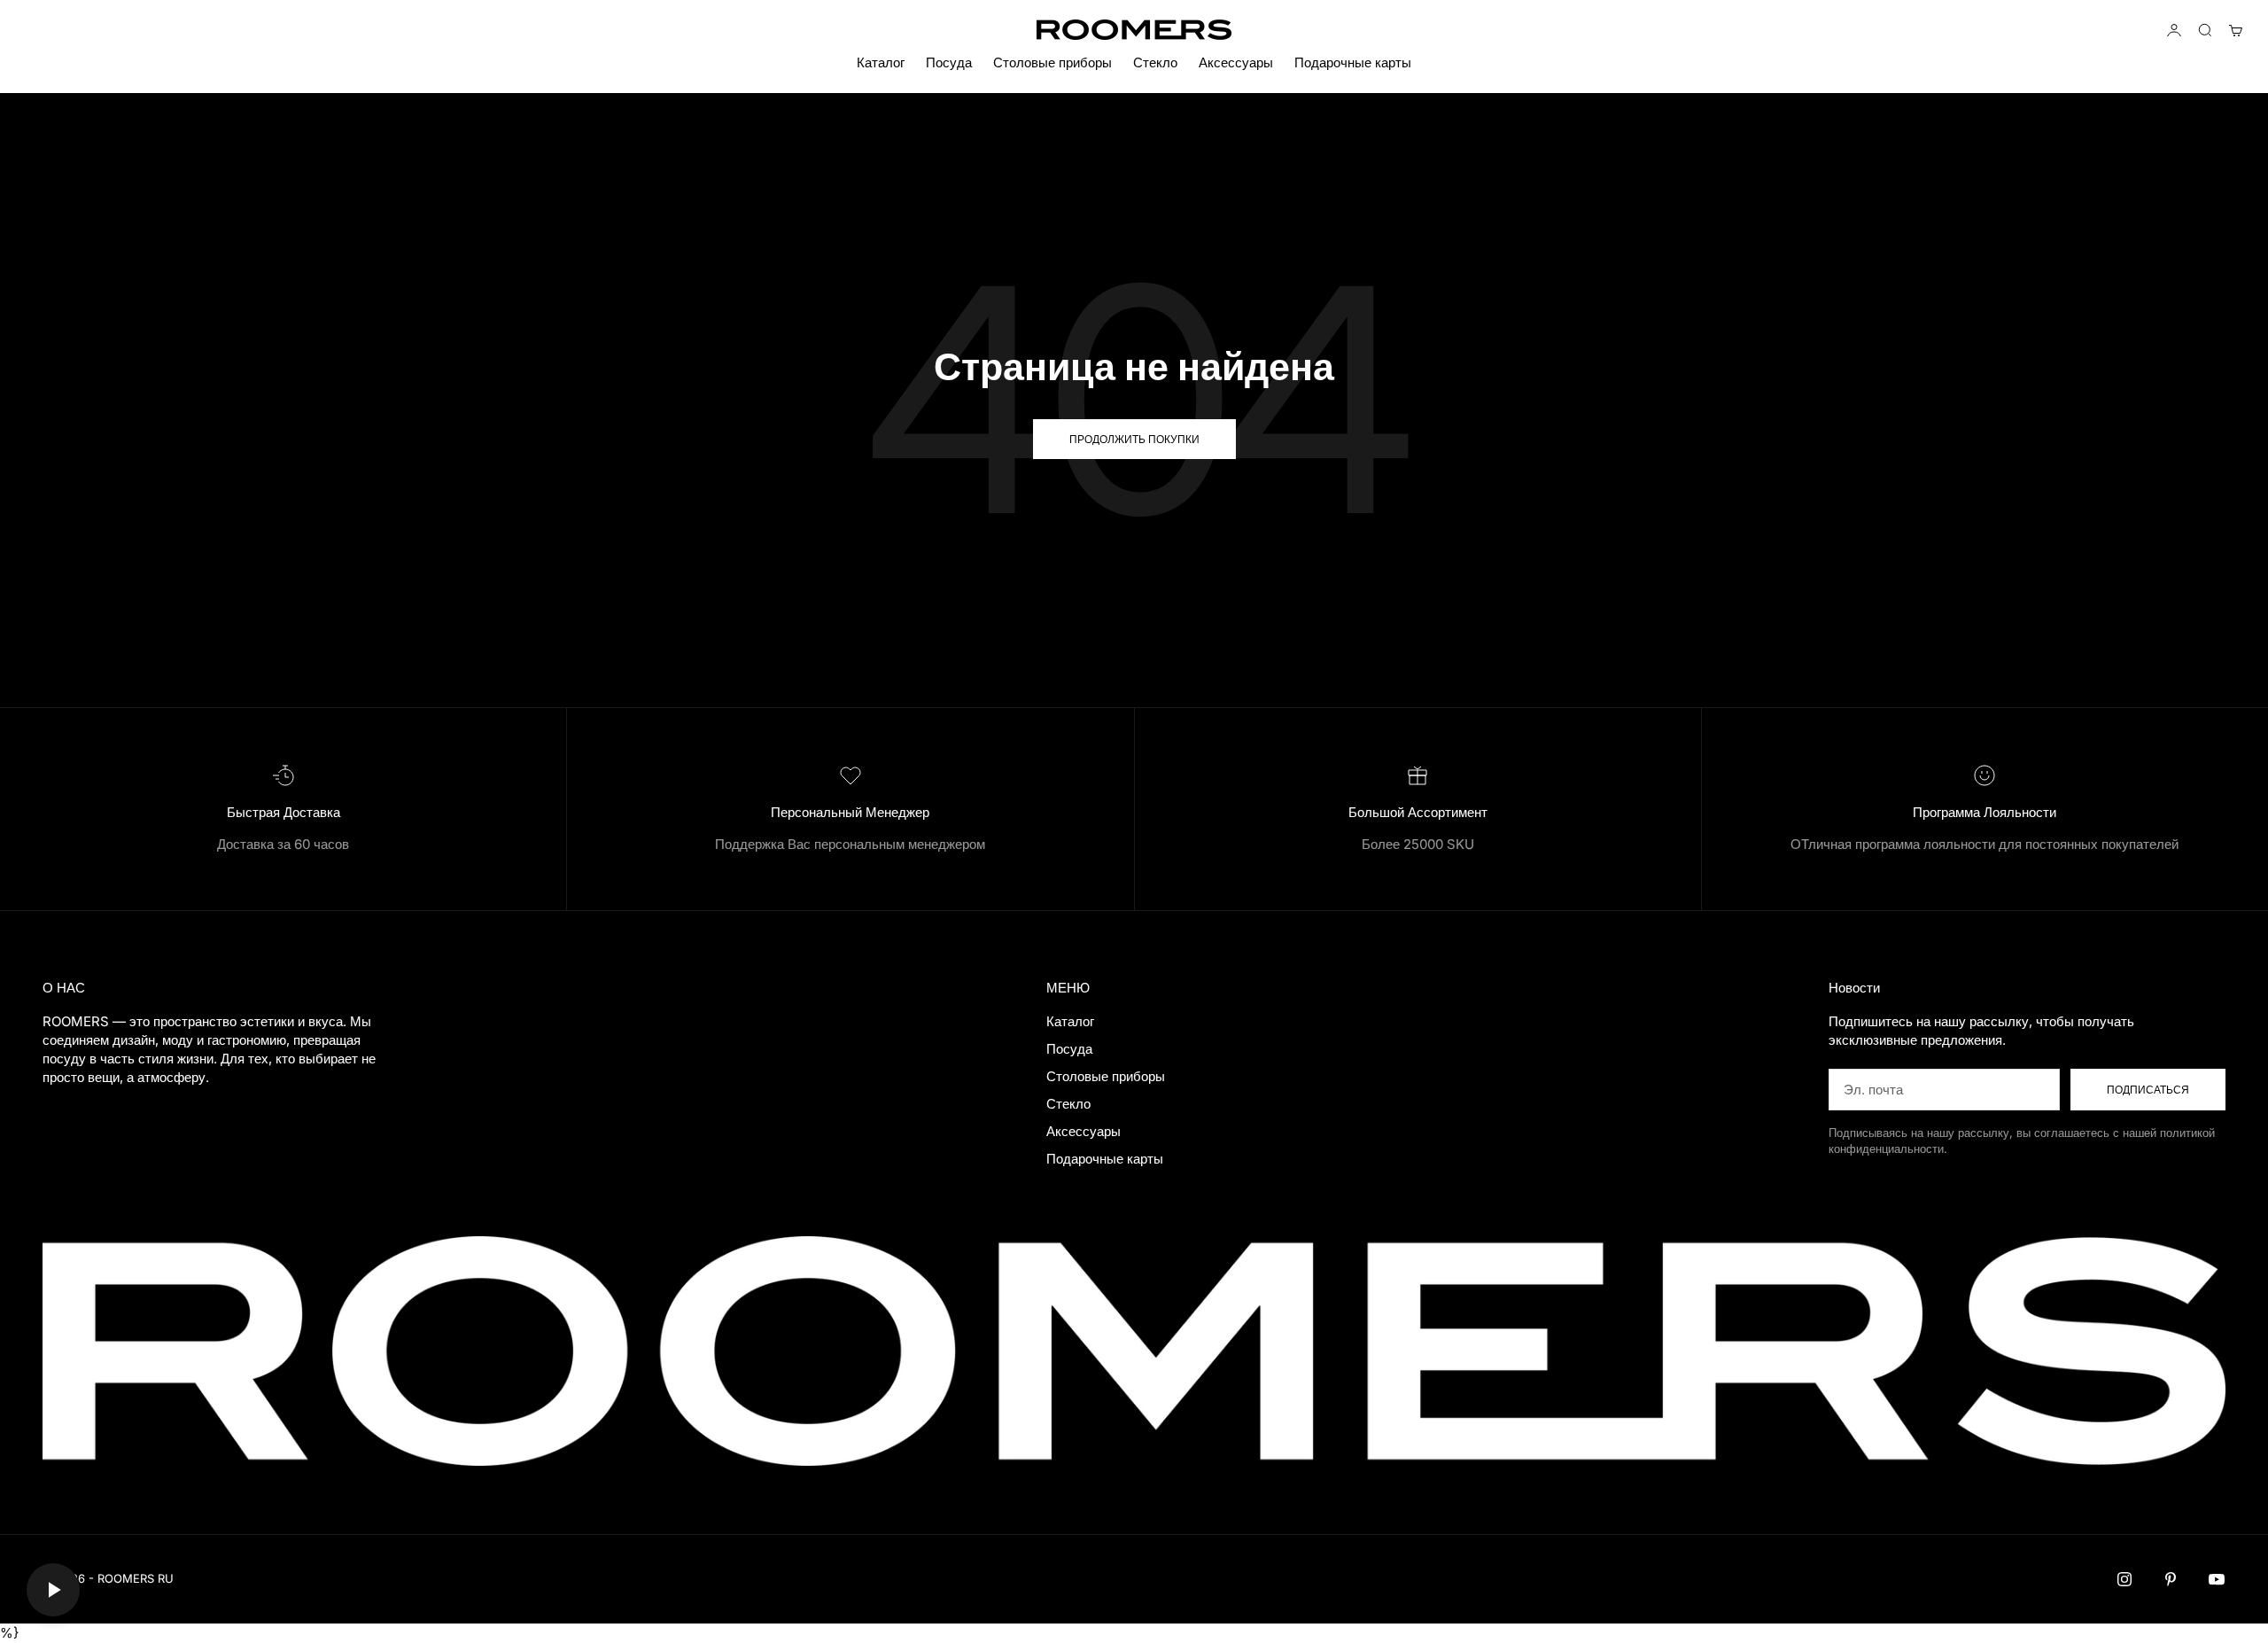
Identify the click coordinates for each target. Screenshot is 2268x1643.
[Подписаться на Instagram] (2124, 1579)
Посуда (949, 62)
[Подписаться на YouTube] (2217, 1579)
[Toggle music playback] (53, 1590)
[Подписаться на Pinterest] (2171, 1579)
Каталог (881, 62)
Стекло (1155, 62)
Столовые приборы (1052, 62)
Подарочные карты (1353, 62)
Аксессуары (1236, 62)
